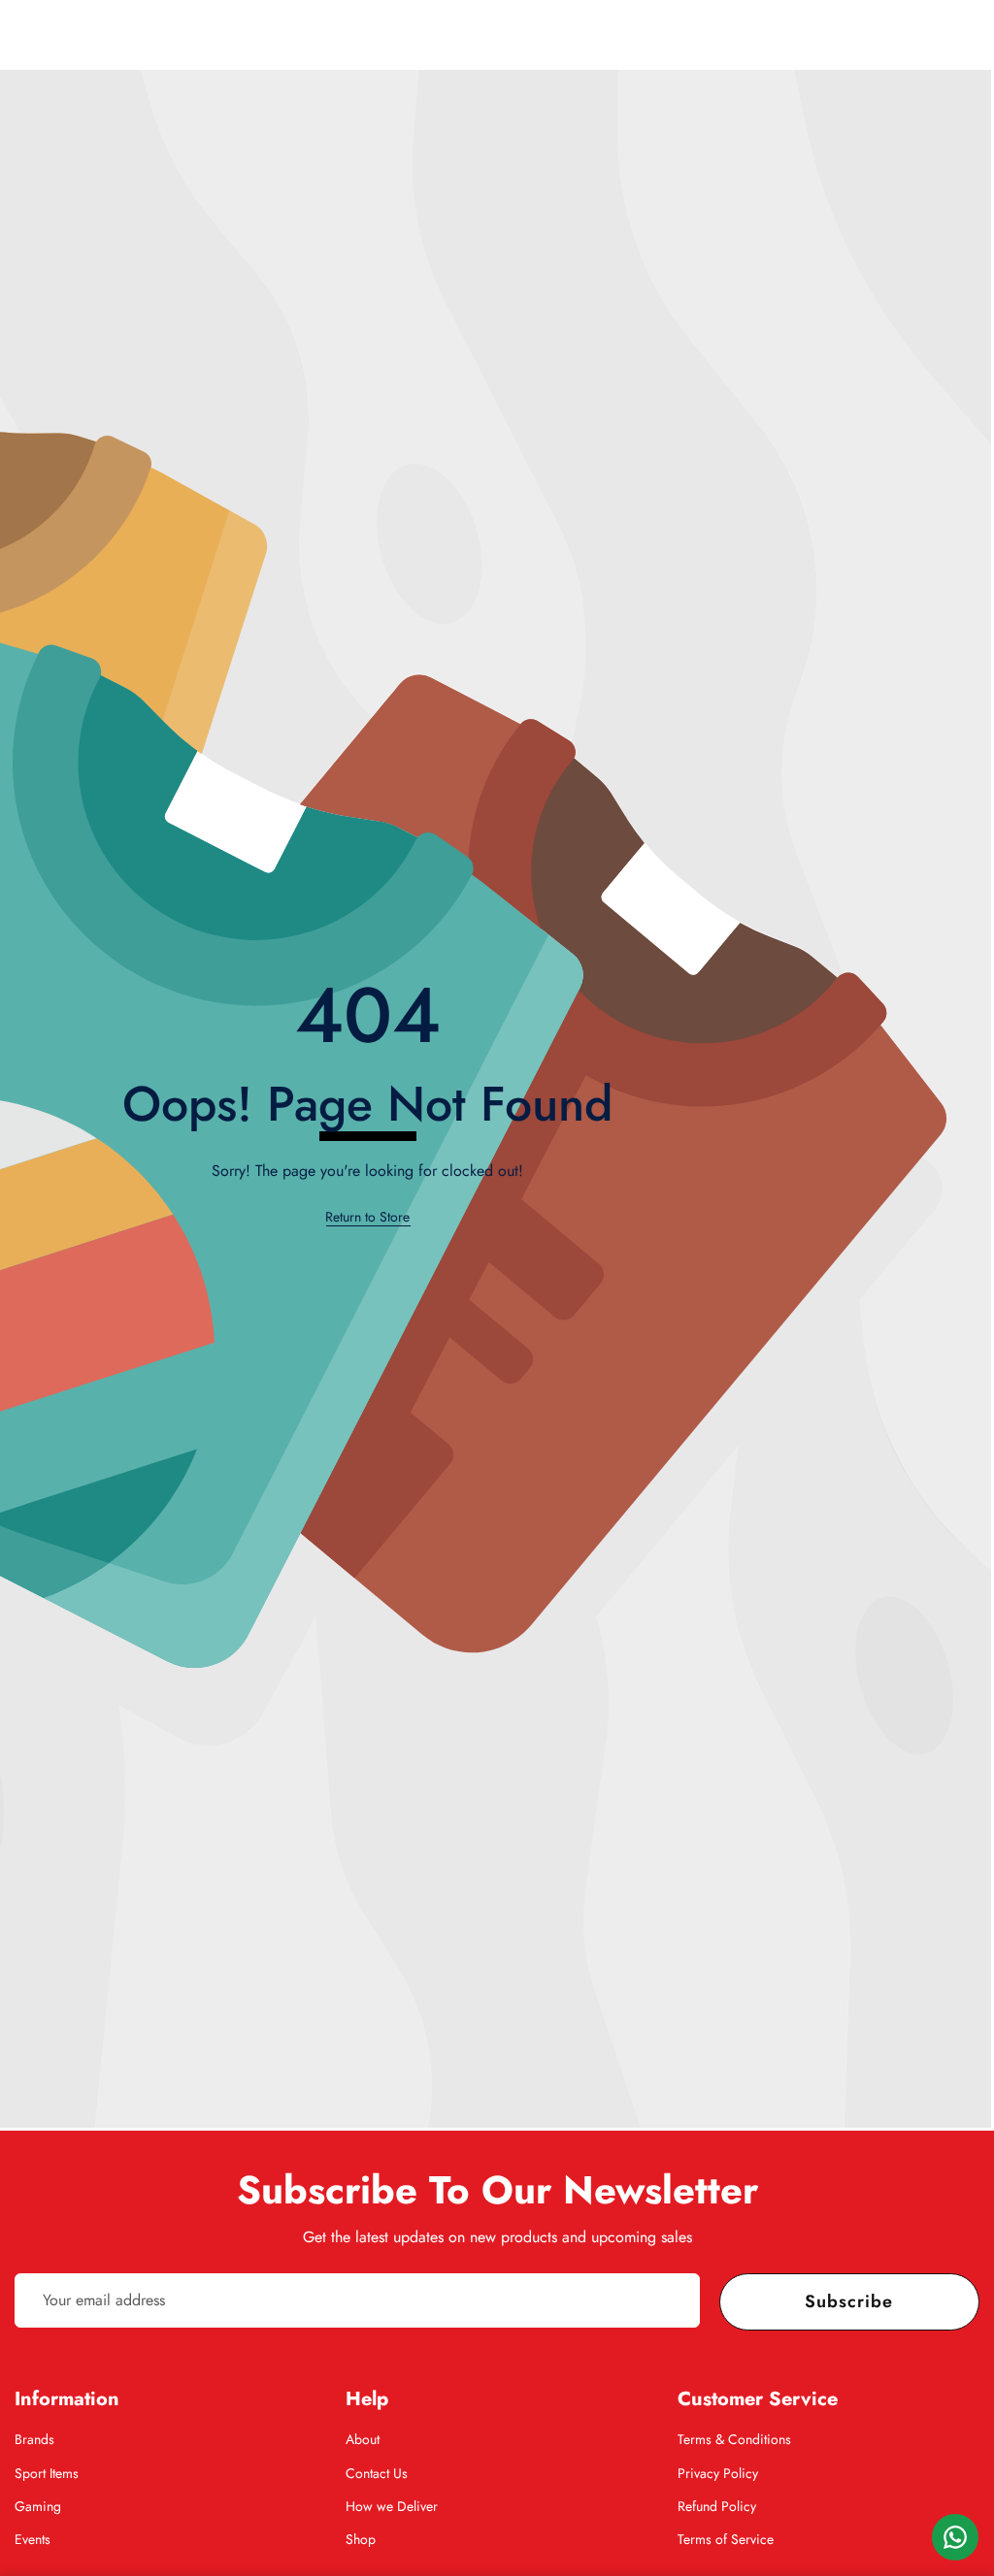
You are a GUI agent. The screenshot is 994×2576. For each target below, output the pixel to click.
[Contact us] (955, 2537)
